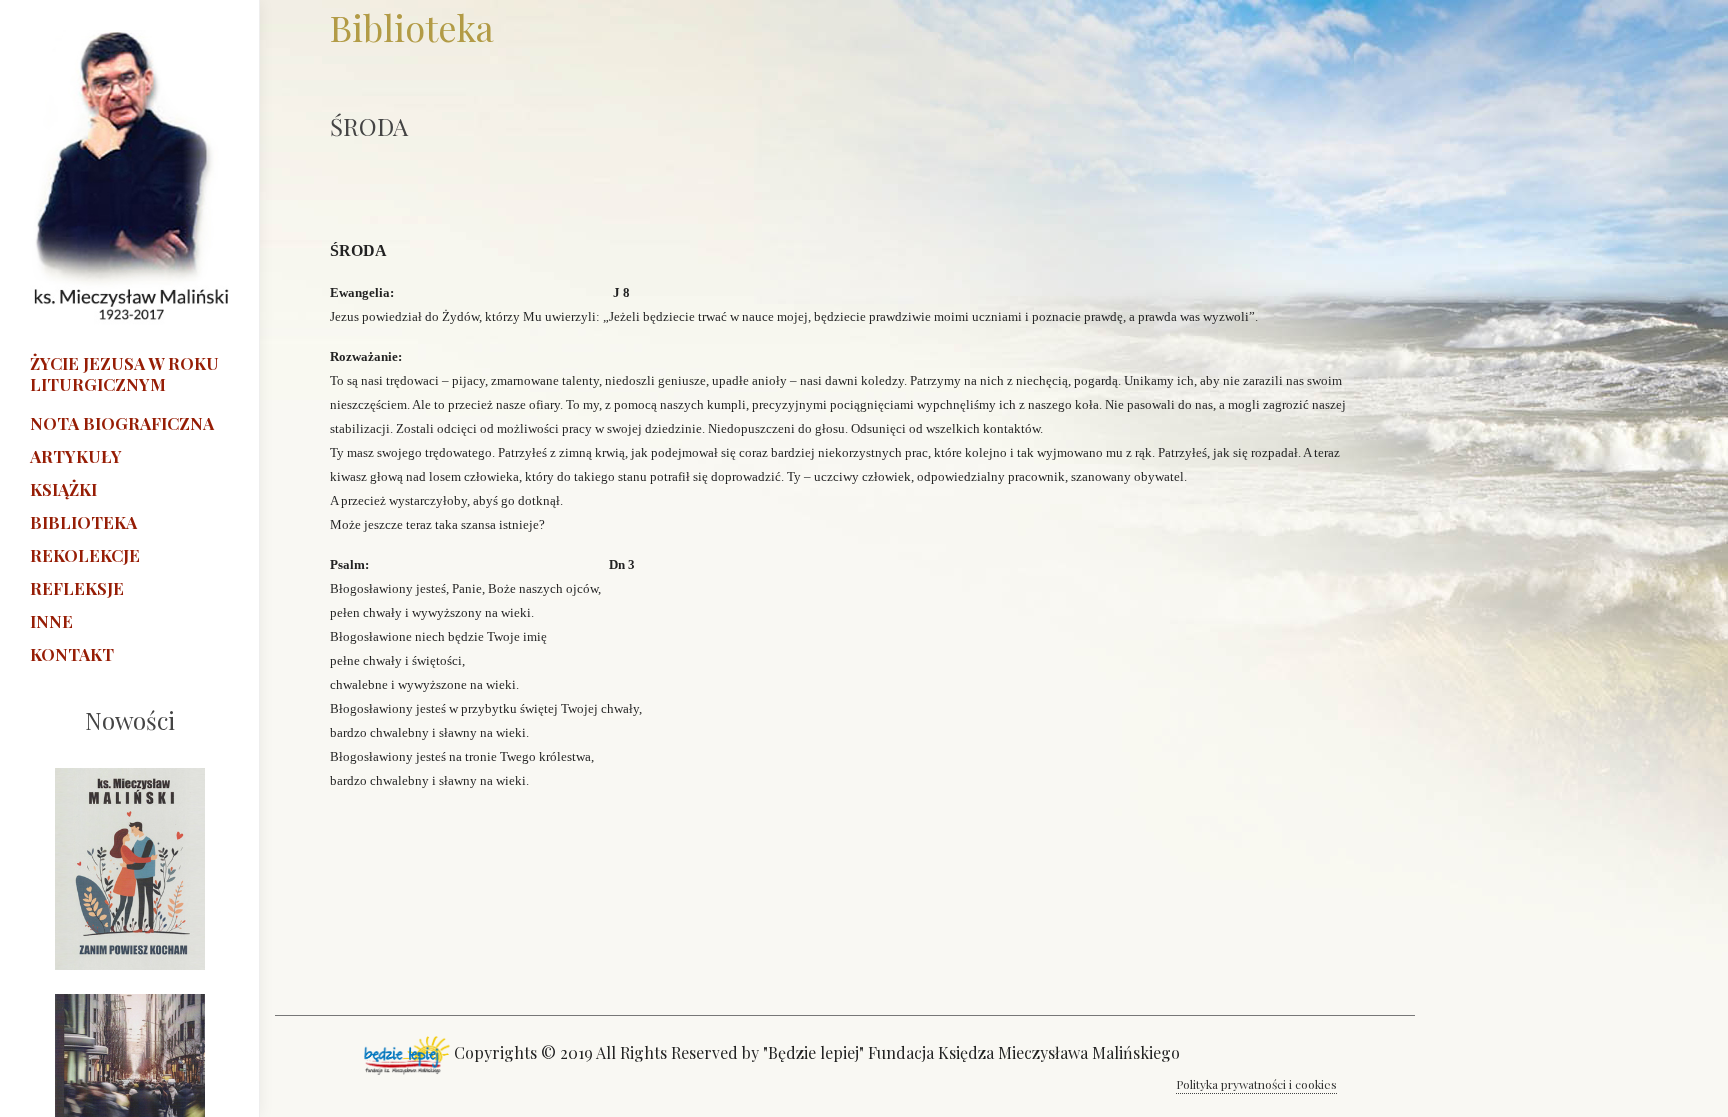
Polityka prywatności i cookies (1256, 1084)
